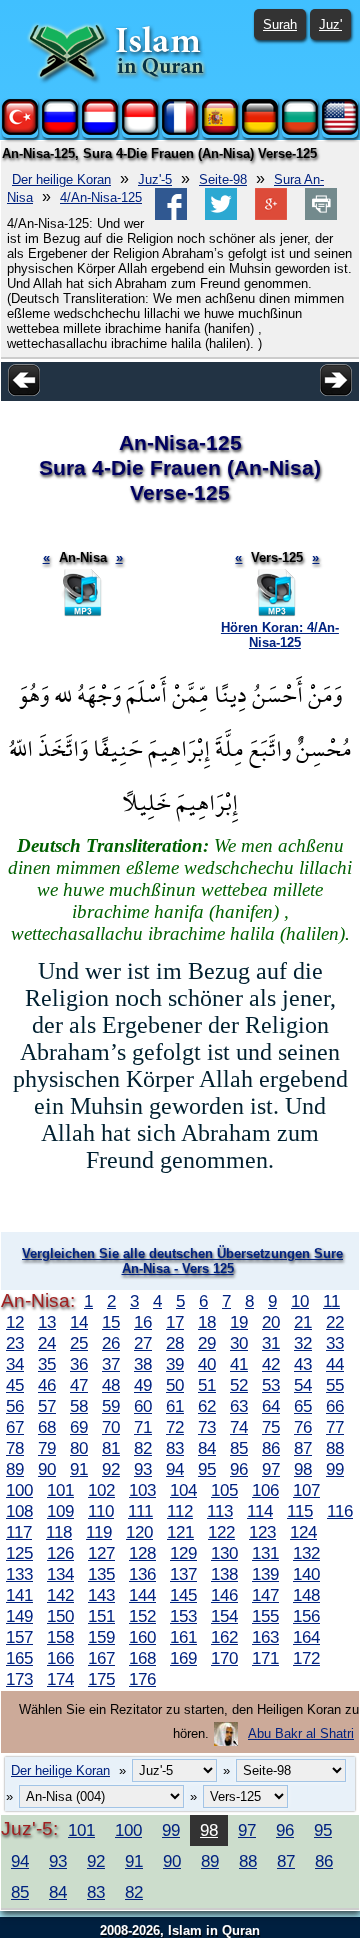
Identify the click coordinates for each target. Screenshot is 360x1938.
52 (239, 1385)
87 (303, 1448)
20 (271, 1322)
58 (79, 1406)
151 (101, 1616)
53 (271, 1385)
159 (101, 1637)
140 (306, 1574)
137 (183, 1574)
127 (101, 1553)
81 (111, 1448)
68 (47, 1427)
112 (180, 1511)
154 (224, 1616)
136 (142, 1574)
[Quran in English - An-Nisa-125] (340, 130)
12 (15, 1322)
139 (265, 1574)
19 (239, 1322)
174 (60, 1679)
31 (271, 1343)
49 (143, 1385)
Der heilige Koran (61, 179)
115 (300, 1511)
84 (207, 1448)
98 (303, 1469)
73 (207, 1427)
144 (142, 1595)
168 (142, 1658)
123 (262, 1532)
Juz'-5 (155, 179)
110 (101, 1511)
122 (221, 1532)
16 (143, 1322)
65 (303, 1406)
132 (306, 1553)
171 (265, 1658)
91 (79, 1469)
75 (271, 1427)
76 (303, 1427)
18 (207, 1322)
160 (142, 1637)
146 (224, 1595)
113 (220, 1511)
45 (15, 1385)
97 (271, 1469)
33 (335, 1343)
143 (101, 1595)
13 (47, 1322)
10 (300, 1301)
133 (19, 1574)
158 (60, 1637)
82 (143, 1448)
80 (79, 1448)
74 (239, 1427)
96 (239, 1469)
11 (331, 1301)
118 (59, 1532)
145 (183, 1595)
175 (101, 1679)
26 (111, 1343)
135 (101, 1574)
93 (143, 1469)
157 (19, 1637)
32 (303, 1343)
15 (111, 1322)
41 (239, 1364)
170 (224, 1658)
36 (79, 1364)
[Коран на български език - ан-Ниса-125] (300, 130)
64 (271, 1406)
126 (60, 1553)
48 (111, 1385)
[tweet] (221, 215)
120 (139, 1532)
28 (175, 1343)
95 (207, 1469)
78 (15, 1448)
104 (183, 1490)
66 (335, 1406)
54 (303, 1385)
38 (143, 1364)
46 (47, 1385)
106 (265, 1490)
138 (224, 1574)
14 (79, 1322)
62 (207, 1406)
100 (19, 1490)
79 (47, 1448)
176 (142, 1679)
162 (224, 1637)
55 (335, 1385)
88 (335, 1448)
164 (306, 1637)
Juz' (330, 24)
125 (19, 1553)
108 (19, 1511)
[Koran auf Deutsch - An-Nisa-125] (260, 130)
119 (99, 1532)
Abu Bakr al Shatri (301, 1733)
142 (60, 1595)
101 (60, 1490)
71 (143, 1427)
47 (79, 1385)
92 (111, 1469)
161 (183, 1637)
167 (101, 1658)
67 (15, 1427)
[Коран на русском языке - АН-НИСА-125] (60, 130)
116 (340, 1511)
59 (111, 1406)
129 (183, 1553)
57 (47, 1406)
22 (335, 1322)
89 (15, 1469)
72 (175, 1427)
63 (239, 1406)
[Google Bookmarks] (271, 215)
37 (111, 1364)
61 (175, 1406)
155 (265, 1616)
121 (180, 1532)
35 (47, 1364)
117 (19, 1532)
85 (239, 1448)
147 (265, 1595)
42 (271, 1364)
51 (207, 1385)
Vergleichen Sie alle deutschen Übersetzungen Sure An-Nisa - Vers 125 (182, 1261)
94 (175, 1469)
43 (303, 1364)
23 (15, 1343)
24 (47, 1343)
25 (79, 1343)
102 (101, 1490)
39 (175, 1364)
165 (19, 1658)
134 (60, 1574)
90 (47, 1469)
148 (306, 1595)
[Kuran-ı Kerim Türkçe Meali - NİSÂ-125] (20, 130)
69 (79, 1427)
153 (183, 1616)
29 (207, 1343)
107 (306, 1490)
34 (15, 1364)
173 (19, 1679)
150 (60, 1616)
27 (143, 1343)
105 (224, 1490)
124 (303, 1532)
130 (224, 1553)
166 (60, 1658)
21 (303, 1322)
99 (335, 1469)
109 (60, 1511)
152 (142, 1616)
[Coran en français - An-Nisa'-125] (180, 130)
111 (140, 1511)
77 (335, 1427)
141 (19, 1595)
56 (15, 1406)
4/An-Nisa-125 (101, 197)
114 (260, 1511)
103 (142, 1490)
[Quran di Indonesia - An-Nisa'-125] (140, 130)
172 (306, 1658)
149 (19, 1616)
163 (265, 1637)
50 (175, 1385)
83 (175, 1448)
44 (335, 1364)
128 (142, 1553)
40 (207, 1364)
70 (111, 1427)
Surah (280, 24)
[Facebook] (171, 215)
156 (306, 1616)
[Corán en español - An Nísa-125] (220, 130)
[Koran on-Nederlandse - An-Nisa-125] (100, 130)
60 (143, 1406)
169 (183, 1658)
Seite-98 (223, 179)
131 (265, 1553)
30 (239, 1343)
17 (175, 1322)
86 (271, 1448)
